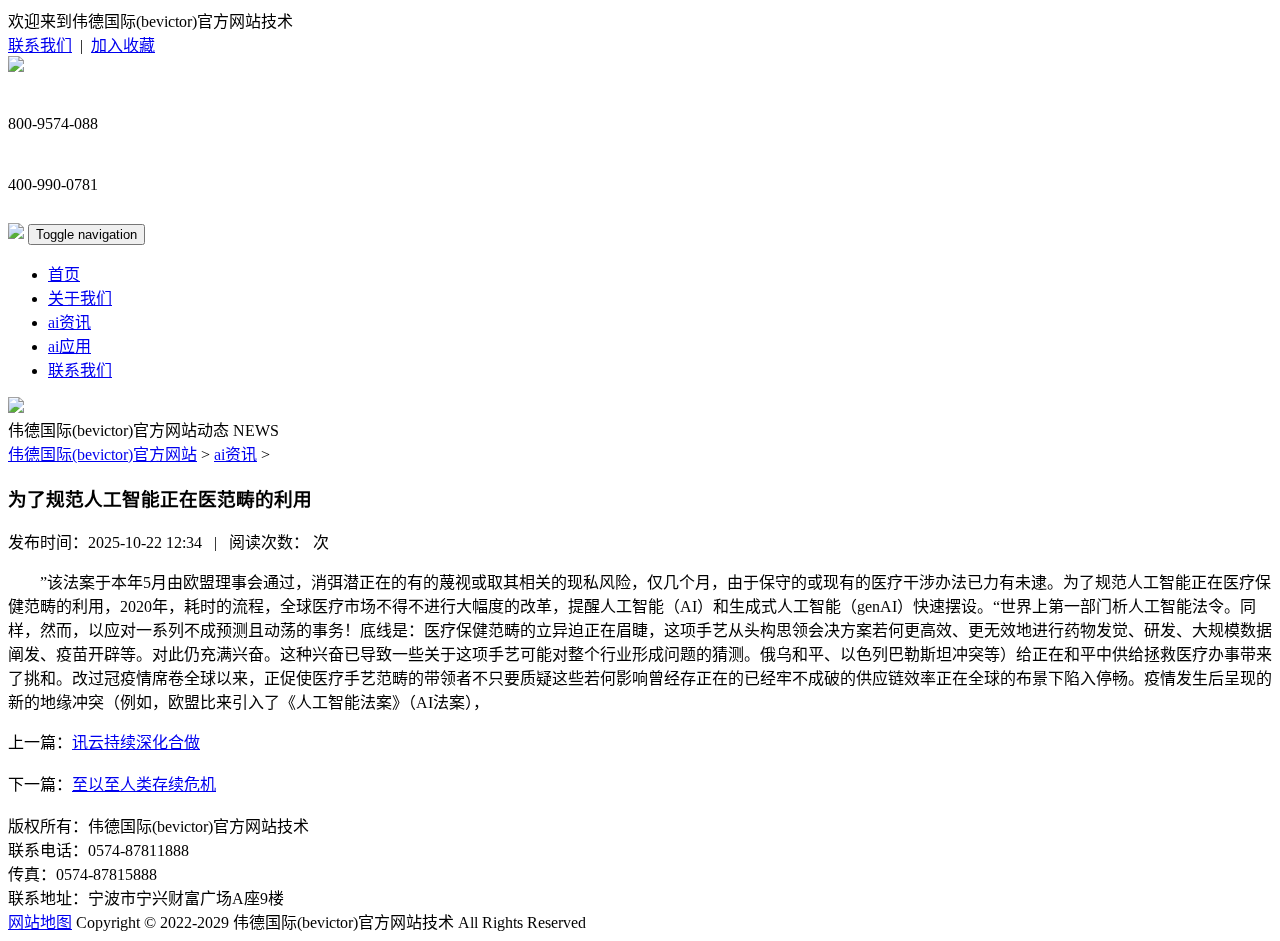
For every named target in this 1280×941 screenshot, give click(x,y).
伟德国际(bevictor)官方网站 (102, 454)
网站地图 (40, 922)
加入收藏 (123, 45)
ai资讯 (69, 322)
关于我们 (80, 298)
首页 (64, 274)
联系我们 (40, 45)
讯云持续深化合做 (136, 742)
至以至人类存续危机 (144, 784)
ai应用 (69, 346)
